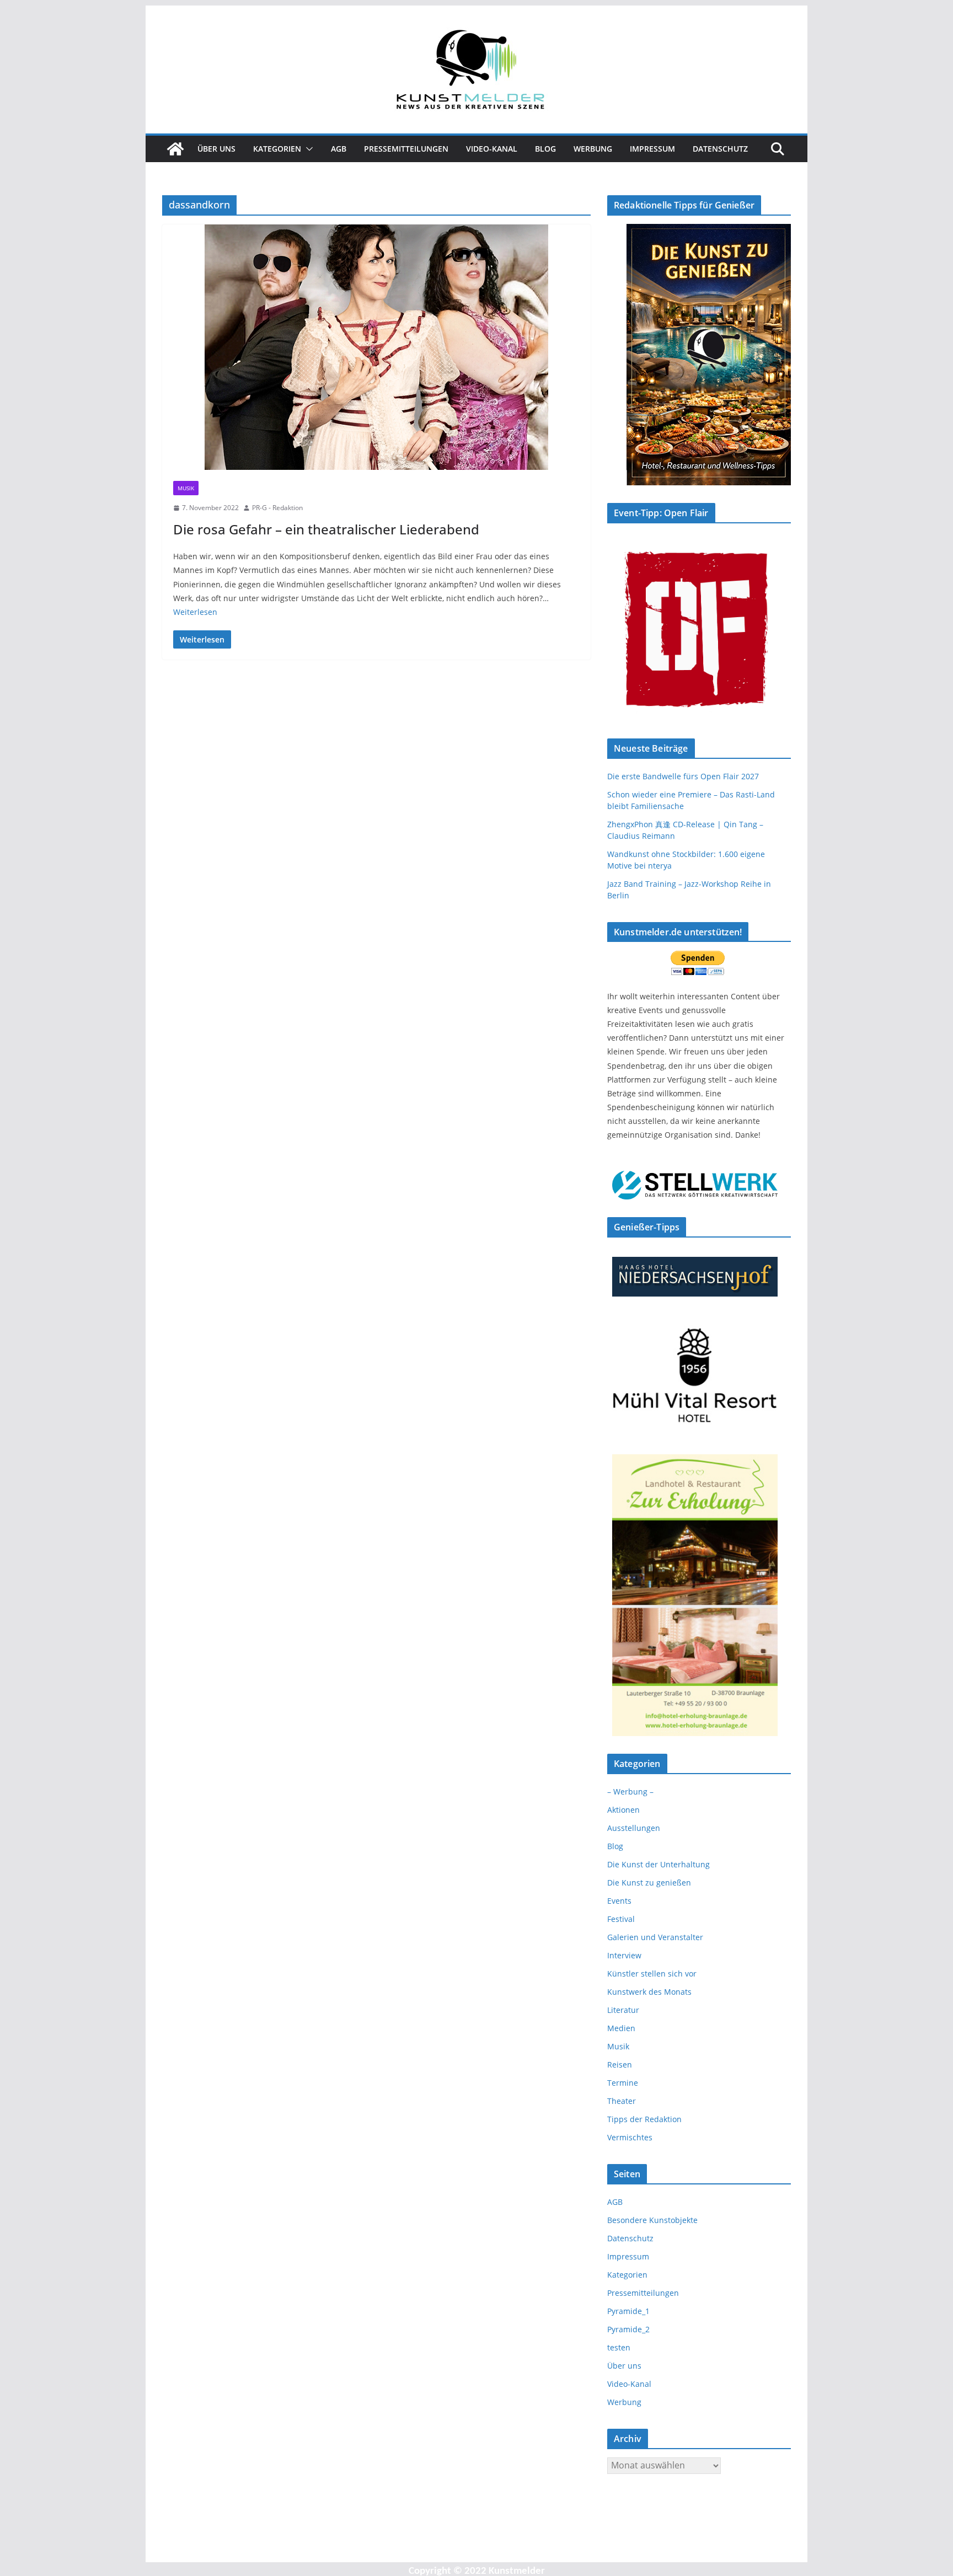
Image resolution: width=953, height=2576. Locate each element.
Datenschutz (720, 149)
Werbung (593, 149)
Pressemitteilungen (406, 149)
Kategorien (277, 149)
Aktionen (623, 1810)
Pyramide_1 (628, 2311)
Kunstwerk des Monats (649, 1992)
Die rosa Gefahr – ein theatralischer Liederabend (326, 529)
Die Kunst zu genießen (649, 1883)
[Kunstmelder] (175, 149)
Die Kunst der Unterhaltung (658, 1864)
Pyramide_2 (628, 2329)
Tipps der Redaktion (644, 2119)
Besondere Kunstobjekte (652, 2220)
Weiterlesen (195, 612)
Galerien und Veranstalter (655, 1937)
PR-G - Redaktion (277, 508)
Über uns (216, 149)
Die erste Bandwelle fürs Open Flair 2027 (683, 776)
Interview (624, 1955)
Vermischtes (630, 2137)
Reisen (620, 2064)
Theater (622, 2101)
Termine (623, 2083)
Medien (621, 2028)
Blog (545, 149)
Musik (186, 488)
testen (619, 2347)
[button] (307, 149)
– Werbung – (630, 1792)
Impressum (652, 149)
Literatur (623, 2010)
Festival (621, 1919)
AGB (339, 149)
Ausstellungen (634, 1828)
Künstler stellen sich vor (652, 1973)
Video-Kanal (492, 149)
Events (619, 1901)
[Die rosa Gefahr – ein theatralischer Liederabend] (376, 347)
